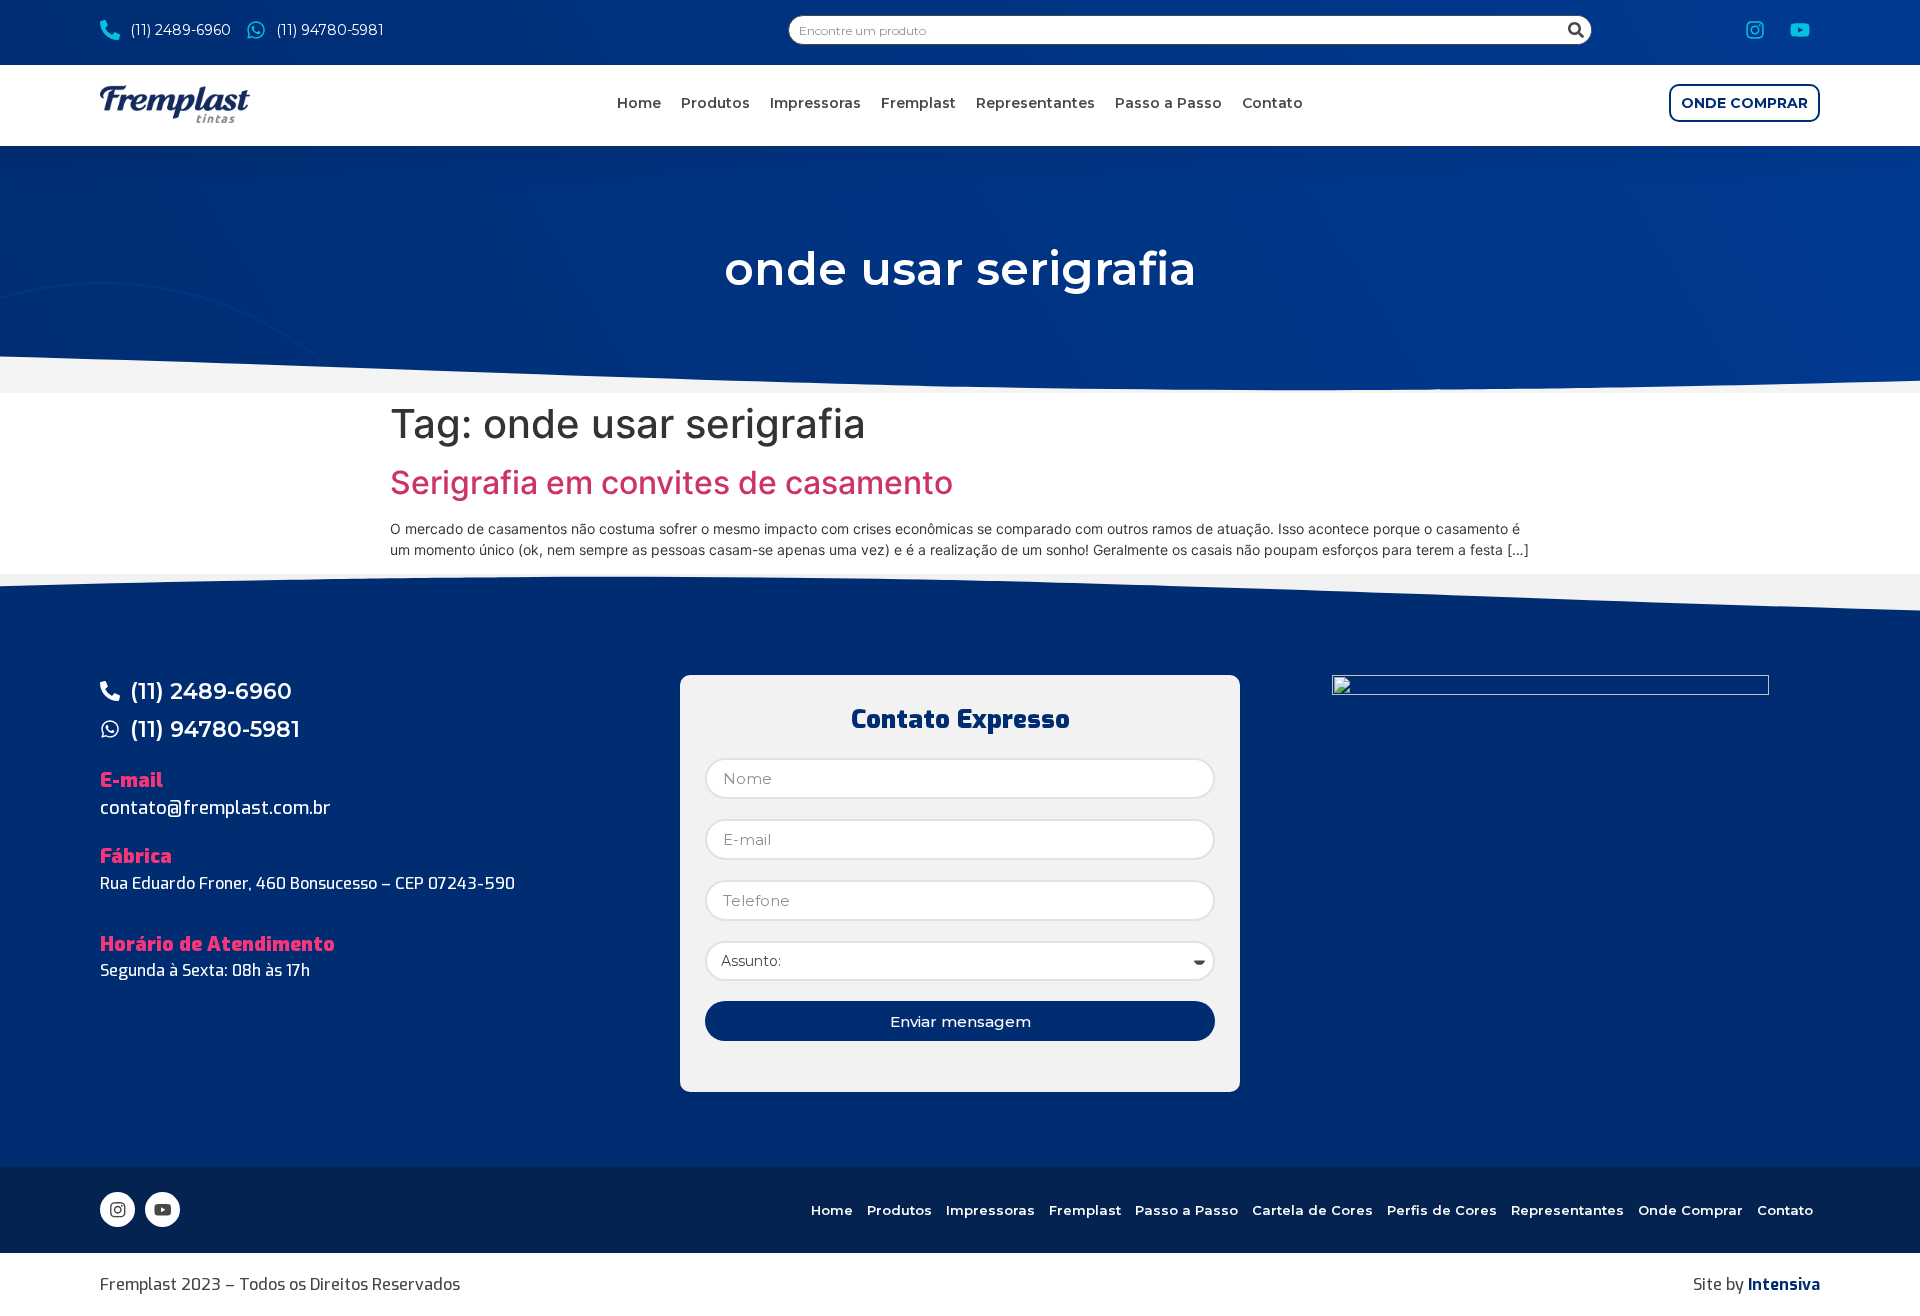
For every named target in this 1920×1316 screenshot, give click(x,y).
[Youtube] (1800, 30)
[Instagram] (1755, 30)
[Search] (1576, 30)
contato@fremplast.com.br (215, 808)
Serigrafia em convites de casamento (671, 482)
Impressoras (815, 103)
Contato (1272, 103)
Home (639, 103)
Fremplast (918, 103)
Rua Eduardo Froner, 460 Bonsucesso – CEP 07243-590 (307, 883)
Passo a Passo (1168, 103)
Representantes (1035, 103)
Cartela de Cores (1312, 1210)
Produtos (715, 103)
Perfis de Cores (1442, 1210)
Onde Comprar (1690, 1210)
